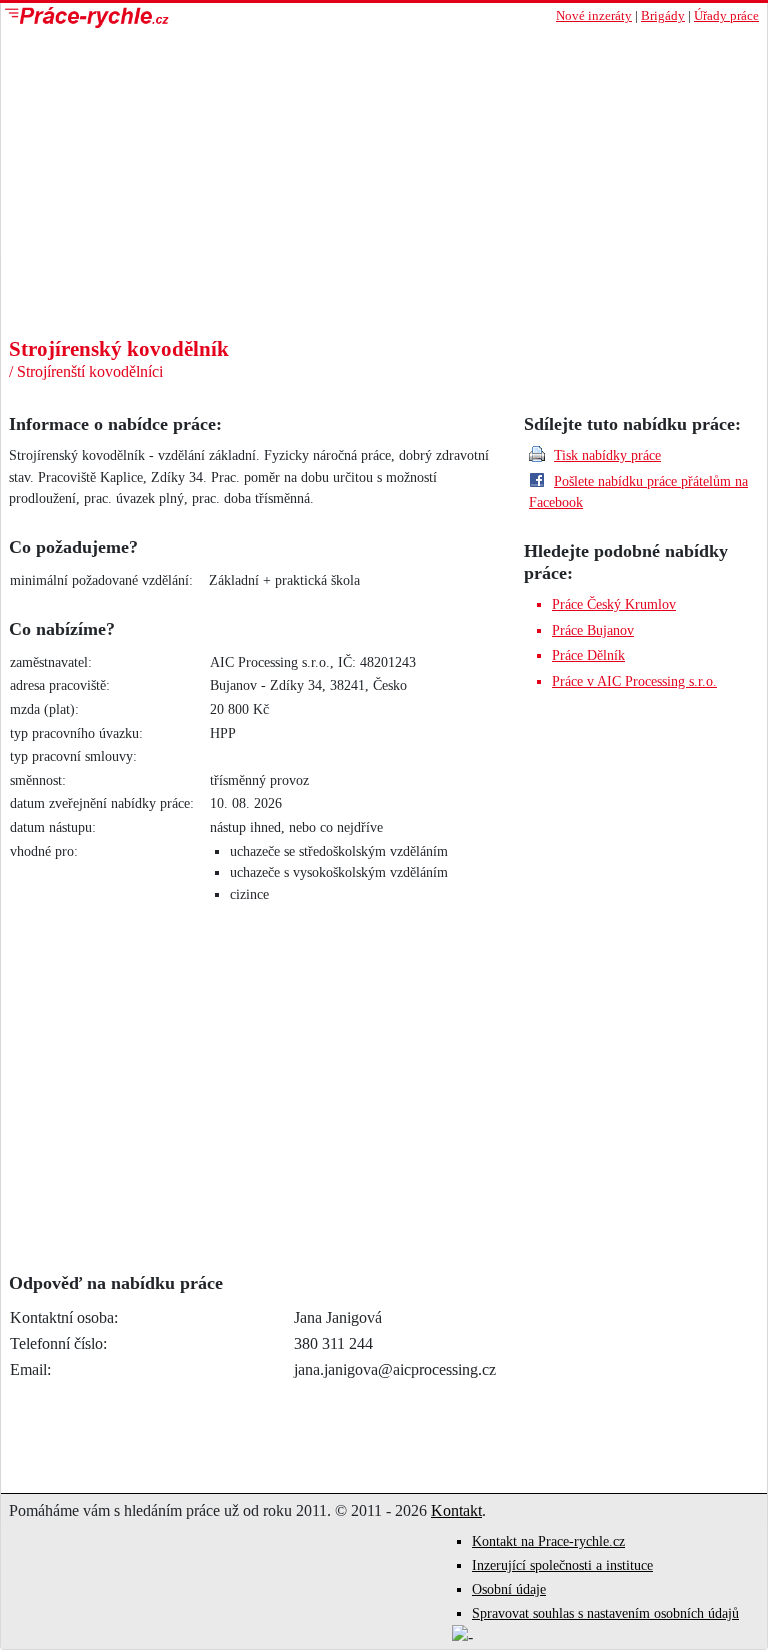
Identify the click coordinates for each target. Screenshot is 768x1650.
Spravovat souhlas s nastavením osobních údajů (605, 1613)
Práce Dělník (588, 655)
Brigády (663, 16)
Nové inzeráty (594, 16)
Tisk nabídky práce (607, 455)
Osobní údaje (509, 1589)
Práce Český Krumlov (614, 604)
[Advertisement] (384, 187)
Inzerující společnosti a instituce (562, 1565)
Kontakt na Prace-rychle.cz (548, 1541)
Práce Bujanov (593, 630)
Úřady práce (726, 16)
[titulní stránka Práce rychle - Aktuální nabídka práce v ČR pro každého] (192, 17)
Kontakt (456, 1510)
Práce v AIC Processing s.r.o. (634, 681)
